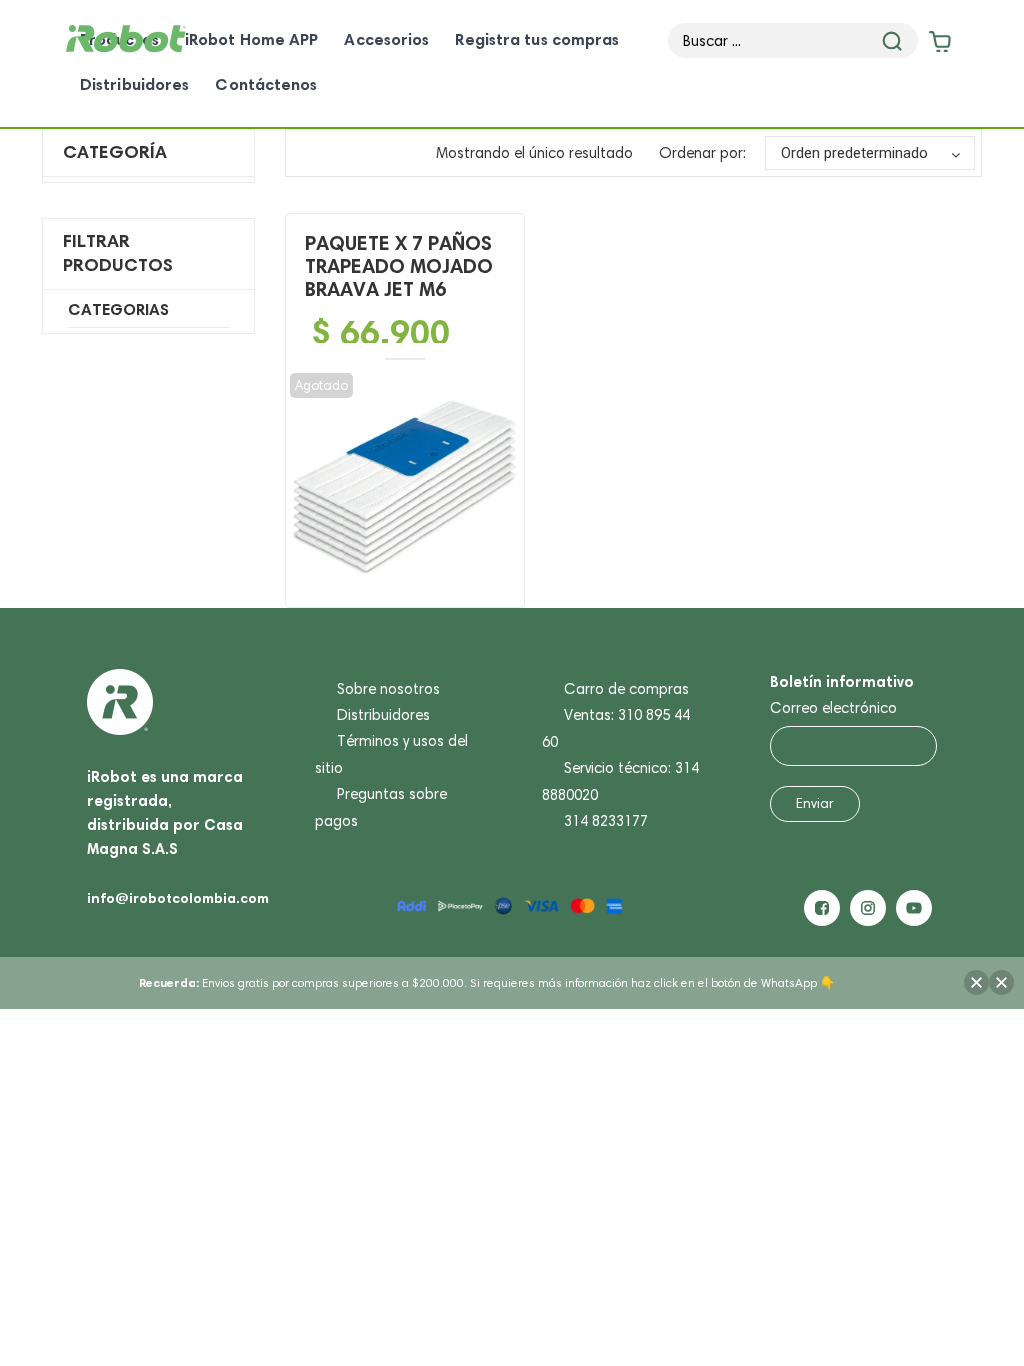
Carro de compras (626, 689)
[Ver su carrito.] (938, 45)
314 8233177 (606, 821)
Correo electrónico (833, 708)
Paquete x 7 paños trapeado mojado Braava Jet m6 (399, 266)
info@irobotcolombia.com (178, 898)
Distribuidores (383, 715)
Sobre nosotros (388, 689)
